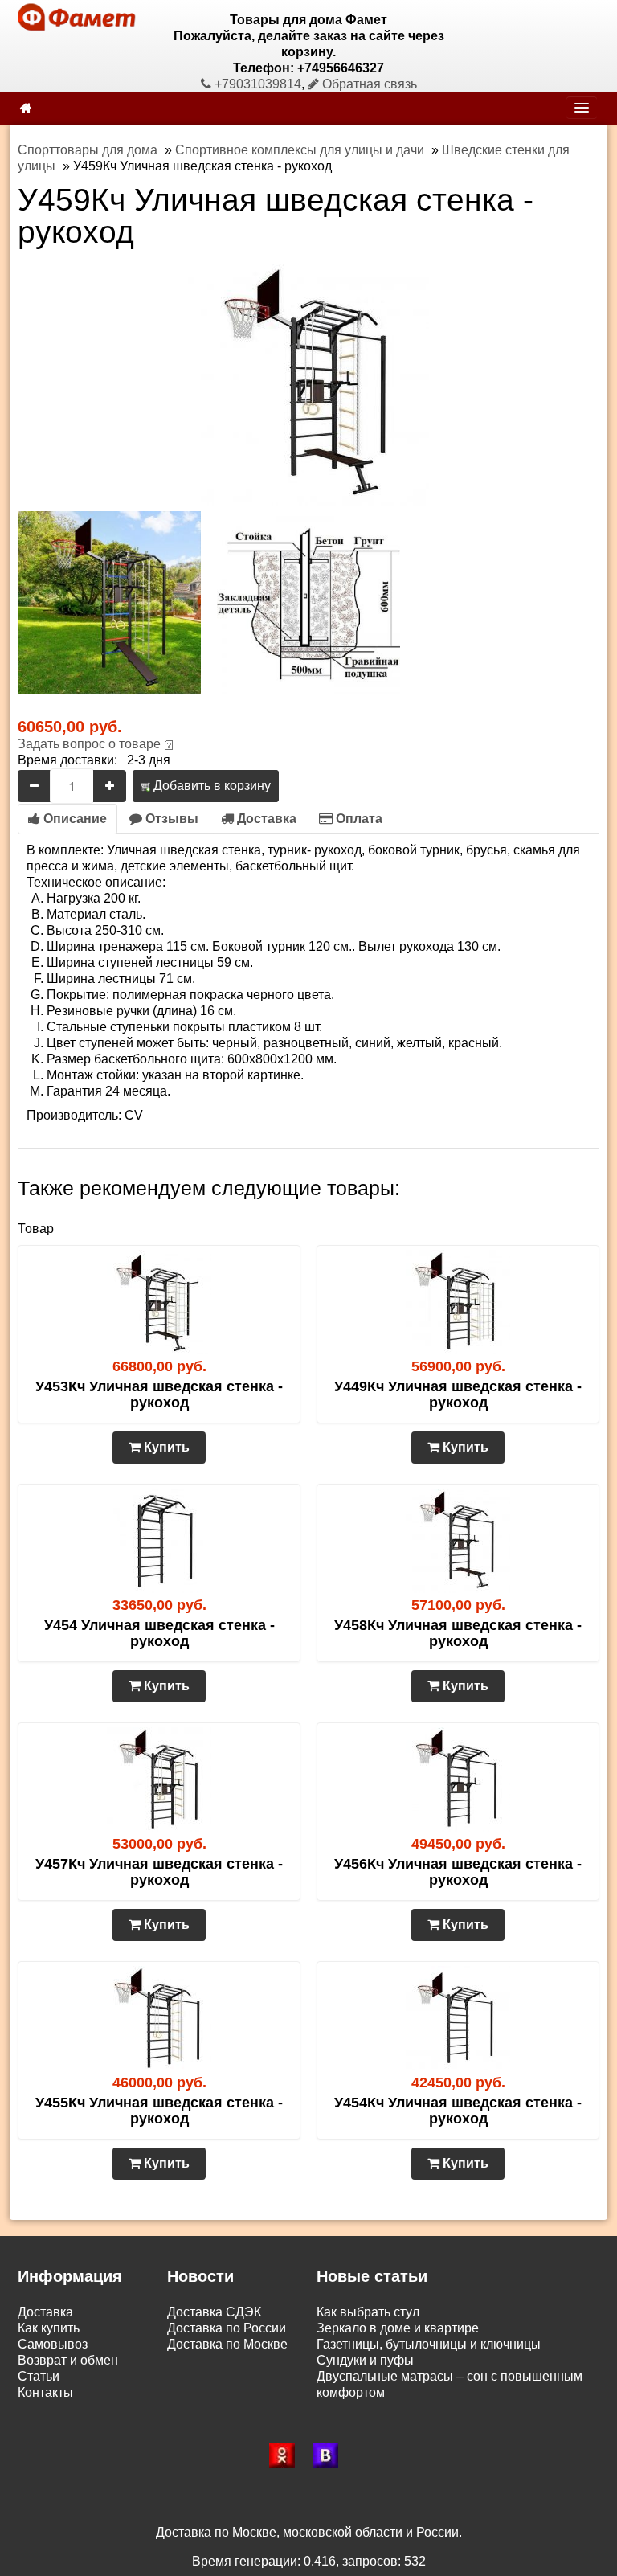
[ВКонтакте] (330, 2455)
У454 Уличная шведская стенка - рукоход (159, 1633)
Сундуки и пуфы (365, 2360)
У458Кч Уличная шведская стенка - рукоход (458, 1633)
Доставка (265, 819)
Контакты (45, 2392)
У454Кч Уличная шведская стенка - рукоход (458, 2111)
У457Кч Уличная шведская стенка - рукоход (159, 1872)
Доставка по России (227, 2328)
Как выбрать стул (368, 2312)
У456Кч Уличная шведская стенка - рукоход (458, 1872)
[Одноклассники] (287, 2455)
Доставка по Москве (227, 2344)
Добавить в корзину (210, 786)
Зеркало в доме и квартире (398, 2328)
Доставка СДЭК (214, 2312)
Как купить (49, 2328)
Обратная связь (368, 84)
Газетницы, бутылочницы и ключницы (429, 2344)
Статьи (39, 2376)
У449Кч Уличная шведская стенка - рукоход (458, 1394)
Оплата (358, 819)
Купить (165, 1447)
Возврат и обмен (68, 2360)
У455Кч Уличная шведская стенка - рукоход (159, 2111)
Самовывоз (53, 2344)
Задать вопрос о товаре (89, 744)
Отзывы (170, 819)
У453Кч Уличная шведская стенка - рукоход (159, 1394)
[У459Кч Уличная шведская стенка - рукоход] (308, 384)
